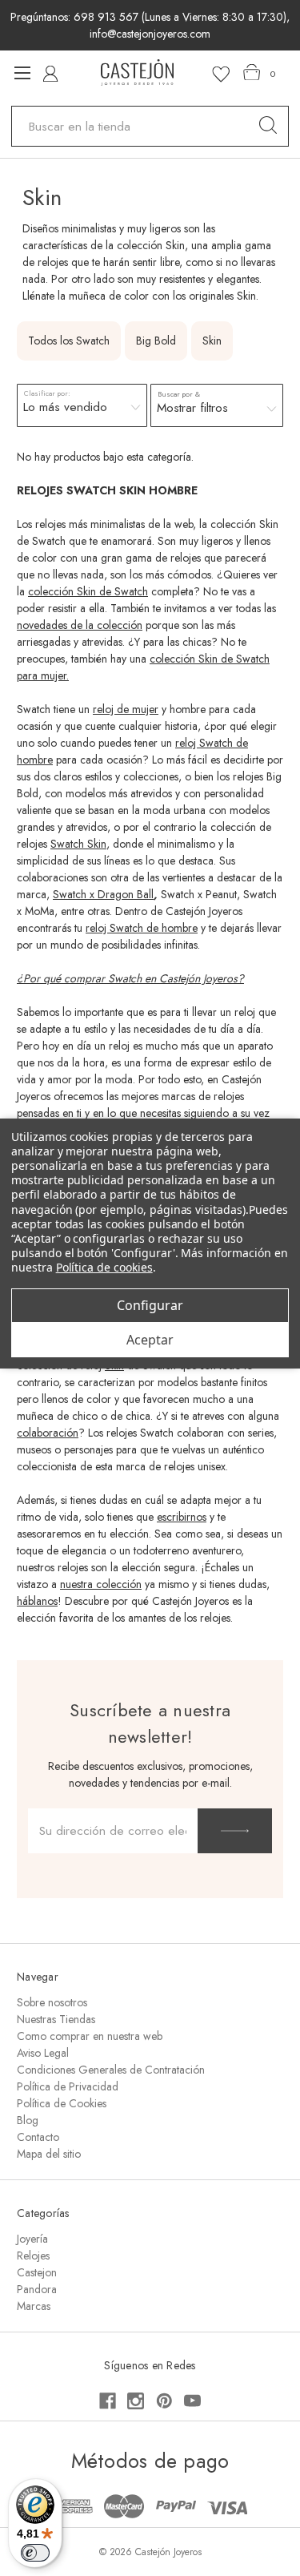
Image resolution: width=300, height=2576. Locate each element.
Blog (28, 2120)
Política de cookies (104, 1267)
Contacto (38, 2137)
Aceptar (150, 1340)
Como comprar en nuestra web (90, 2036)
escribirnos (182, 1517)
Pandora (37, 2289)
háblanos (37, 1601)
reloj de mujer (126, 709)
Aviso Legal (43, 2053)
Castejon (37, 2272)
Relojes (33, 2256)
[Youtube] (192, 2401)
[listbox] (82, 407)
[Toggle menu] (22, 73)
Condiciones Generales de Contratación (111, 2070)
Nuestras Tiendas (56, 2019)
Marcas (34, 2306)
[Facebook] (108, 2401)
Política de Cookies (62, 2103)
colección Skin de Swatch (88, 591)
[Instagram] (136, 2401)
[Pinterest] (164, 2401)
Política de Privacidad (68, 2086)
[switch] (35, 2553)
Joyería (32, 2239)
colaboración (48, 1433)
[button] (217, 405)
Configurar (150, 1305)
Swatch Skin (78, 844)
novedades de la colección (80, 625)
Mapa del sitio (49, 2154)
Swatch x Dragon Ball (103, 894)
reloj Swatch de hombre (142, 928)
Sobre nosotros (52, 2002)
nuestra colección (101, 1584)
